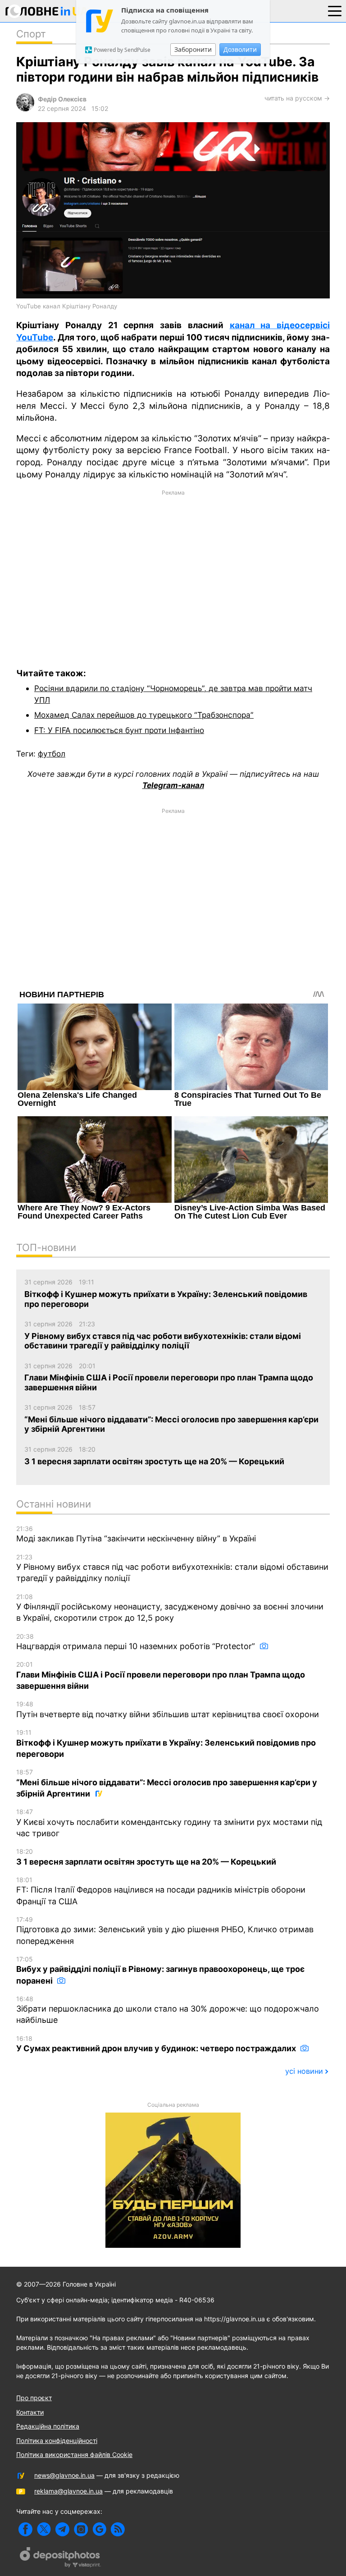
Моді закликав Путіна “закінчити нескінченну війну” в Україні (136, 1534)
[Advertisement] (173, 573)
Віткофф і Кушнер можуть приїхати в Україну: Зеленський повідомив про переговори (166, 1744)
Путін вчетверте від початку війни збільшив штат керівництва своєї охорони (168, 1710)
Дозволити (240, 49)
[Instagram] (81, 2529)
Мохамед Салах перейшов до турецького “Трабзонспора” (144, 715)
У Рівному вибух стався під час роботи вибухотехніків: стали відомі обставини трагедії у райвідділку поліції (172, 1568)
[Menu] (335, 10)
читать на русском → (297, 98)
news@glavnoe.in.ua (64, 2475)
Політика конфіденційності (57, 2441)
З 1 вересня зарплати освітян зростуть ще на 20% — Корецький (146, 1857)
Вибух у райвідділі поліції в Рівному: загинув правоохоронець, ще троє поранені (160, 1970)
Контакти (30, 2412)
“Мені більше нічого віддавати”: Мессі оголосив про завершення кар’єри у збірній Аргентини (167, 1783)
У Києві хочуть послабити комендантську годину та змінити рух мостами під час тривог (169, 1823)
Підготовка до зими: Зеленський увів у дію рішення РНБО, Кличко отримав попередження (165, 1931)
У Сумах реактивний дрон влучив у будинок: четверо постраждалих (157, 2044)
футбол (52, 754)
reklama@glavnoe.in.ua (68, 2491)
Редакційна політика (48, 2426)
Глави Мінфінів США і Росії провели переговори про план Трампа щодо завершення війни (161, 1675)
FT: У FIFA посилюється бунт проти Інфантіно (119, 730)
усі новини (304, 2071)
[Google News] (99, 2529)
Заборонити (193, 49)
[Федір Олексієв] (25, 109)
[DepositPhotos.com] (60, 2558)
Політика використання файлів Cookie (74, 2455)
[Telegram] (62, 2529)
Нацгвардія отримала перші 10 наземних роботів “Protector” (137, 1642)
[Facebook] (25, 2529)
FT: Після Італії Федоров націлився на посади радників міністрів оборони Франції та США (161, 1891)
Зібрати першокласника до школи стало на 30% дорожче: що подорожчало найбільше (168, 2010)
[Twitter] (44, 2529)
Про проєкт (34, 2398)
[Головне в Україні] (47, 13)
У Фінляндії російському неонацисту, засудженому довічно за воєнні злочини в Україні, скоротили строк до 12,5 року (170, 1608)
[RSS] (118, 2529)
